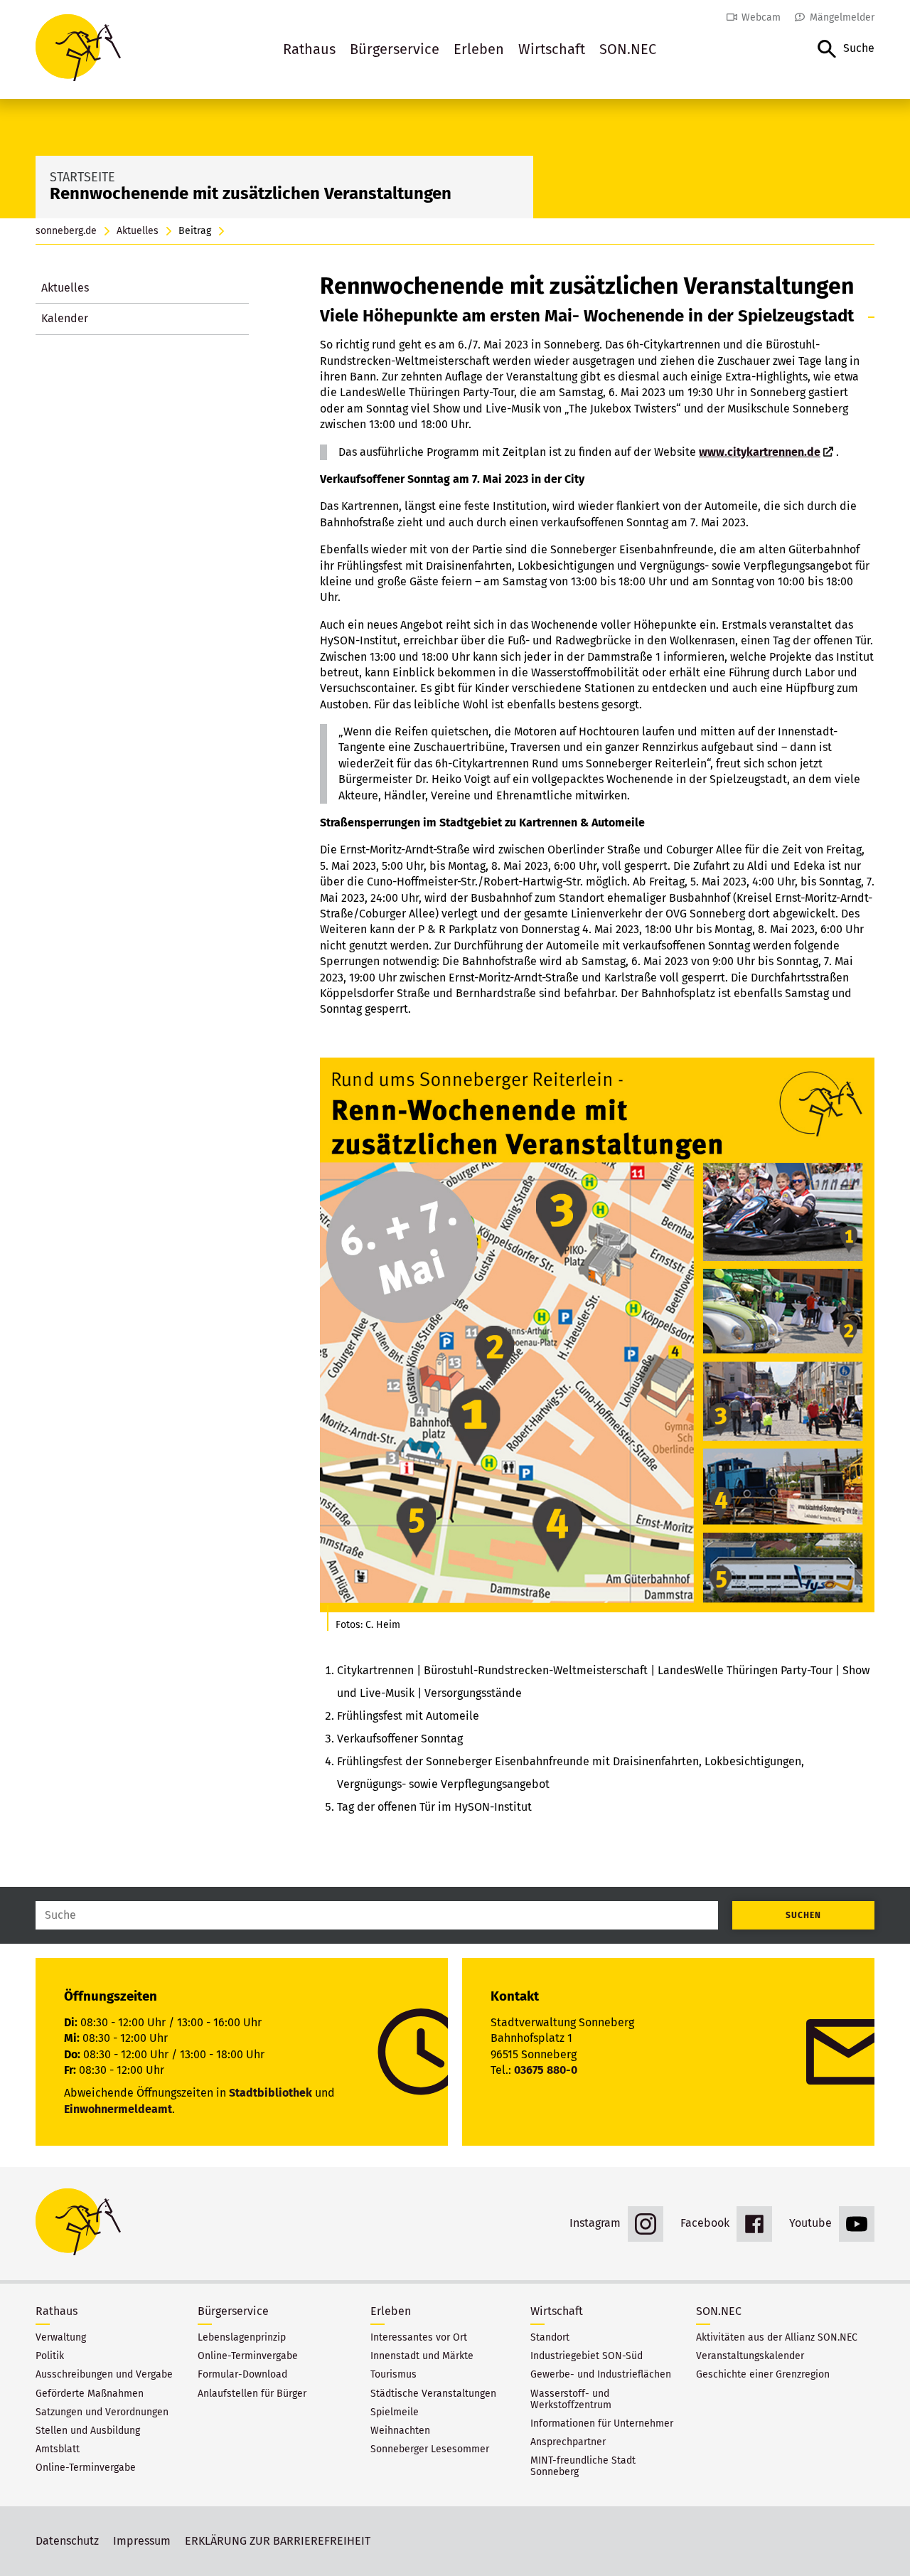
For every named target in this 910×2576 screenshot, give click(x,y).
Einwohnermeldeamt (118, 2109)
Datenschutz (67, 2541)
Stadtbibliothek (271, 2093)
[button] (846, 49)
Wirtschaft (552, 49)
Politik (50, 2356)
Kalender (65, 318)
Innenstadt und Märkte (422, 2356)
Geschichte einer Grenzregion (763, 2375)
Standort (550, 2338)
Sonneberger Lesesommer (430, 2449)
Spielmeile (395, 2412)
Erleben (479, 49)
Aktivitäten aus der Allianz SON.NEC (777, 2338)
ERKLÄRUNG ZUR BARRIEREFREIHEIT (278, 2541)
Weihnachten (400, 2431)
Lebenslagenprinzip (242, 2338)
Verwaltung (61, 2338)
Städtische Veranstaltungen (433, 2394)
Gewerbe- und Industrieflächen (601, 2375)
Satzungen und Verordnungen (102, 2412)
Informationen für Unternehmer (602, 2424)
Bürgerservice (395, 49)
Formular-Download (242, 2375)
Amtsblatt (58, 2449)
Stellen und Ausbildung (88, 2431)
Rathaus (309, 49)
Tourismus (394, 2375)
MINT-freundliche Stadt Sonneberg (583, 2466)
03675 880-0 (546, 2070)
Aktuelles (138, 231)
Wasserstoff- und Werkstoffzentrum (571, 2400)
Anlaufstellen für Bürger (252, 2394)
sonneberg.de (66, 231)
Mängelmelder (842, 17)
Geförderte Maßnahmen (90, 2394)
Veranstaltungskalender (750, 2356)
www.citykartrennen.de (760, 452)
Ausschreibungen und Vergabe (104, 2375)
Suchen (803, 1915)
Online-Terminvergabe (86, 2468)
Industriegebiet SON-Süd (587, 2356)
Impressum (142, 2541)
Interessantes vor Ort (419, 2338)
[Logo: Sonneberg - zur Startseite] (78, 49)
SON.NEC (628, 49)
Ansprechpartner (568, 2442)
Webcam (761, 17)
